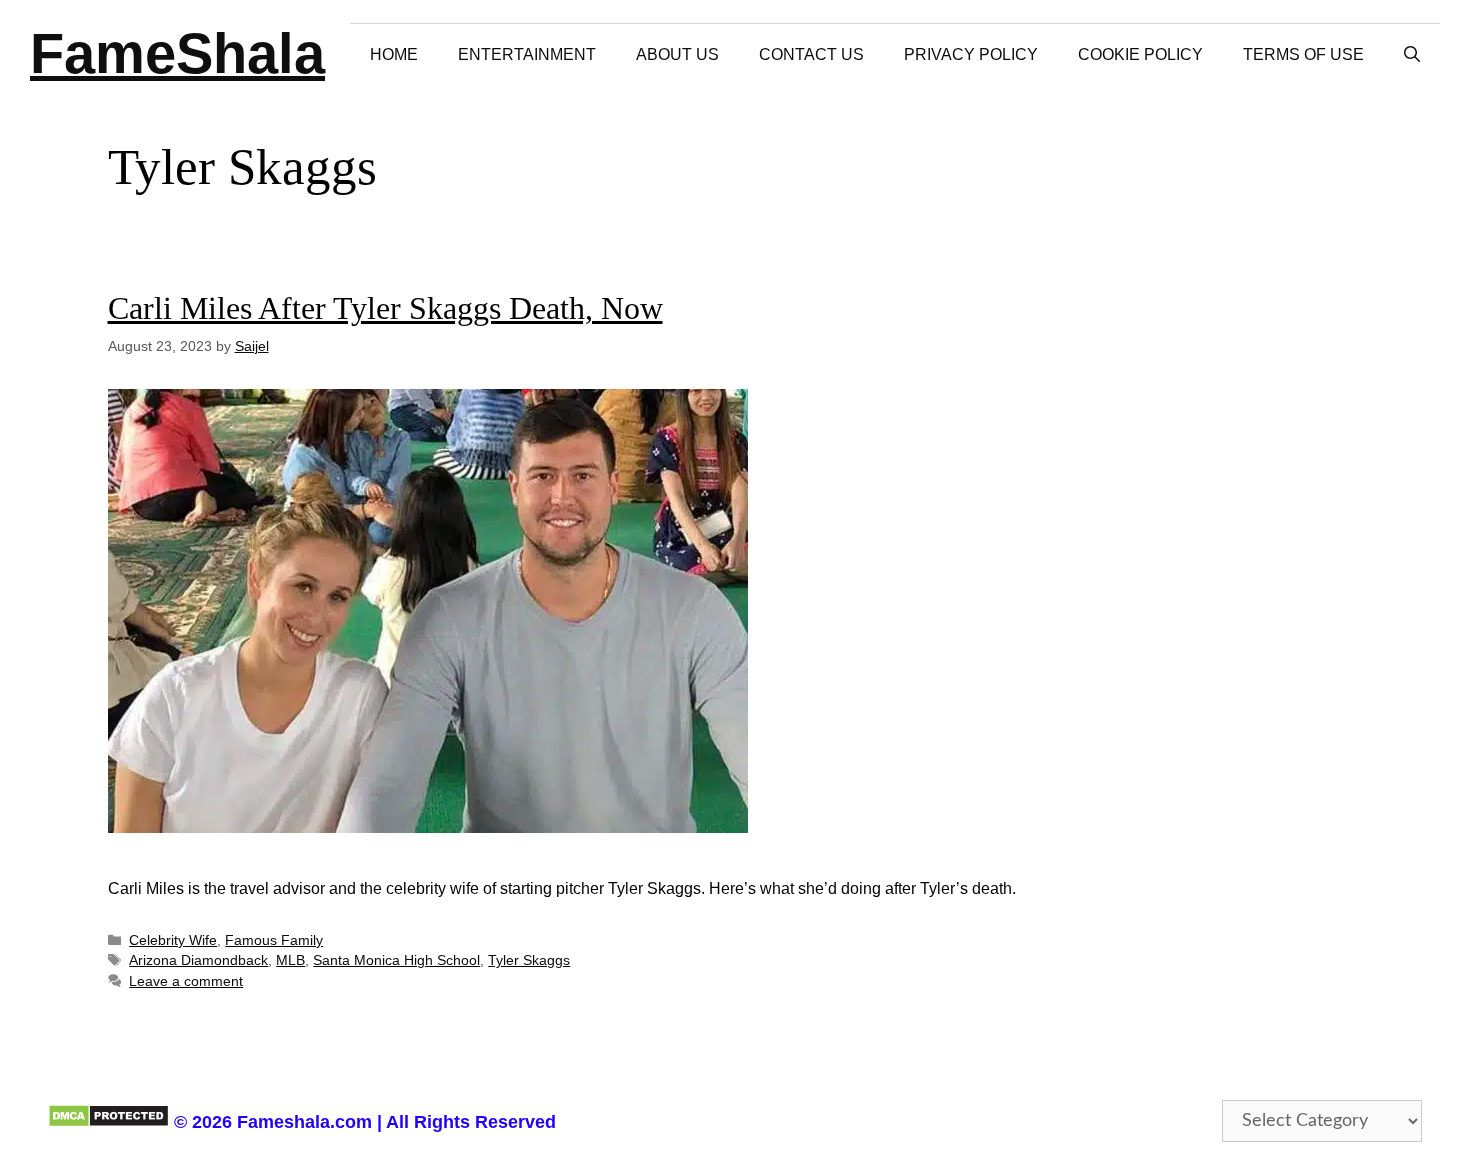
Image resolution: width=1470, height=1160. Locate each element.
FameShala (177, 53)
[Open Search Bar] (1412, 54)
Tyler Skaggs (529, 960)
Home (394, 54)
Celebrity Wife (173, 940)
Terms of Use (1303, 54)
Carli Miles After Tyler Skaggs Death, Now (385, 308)
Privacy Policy (971, 54)
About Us (677, 54)
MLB (290, 960)
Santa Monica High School (396, 960)
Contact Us (811, 54)
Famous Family (274, 940)
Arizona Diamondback (198, 960)
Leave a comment (186, 981)
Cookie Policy (1140, 54)
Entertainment (527, 54)
